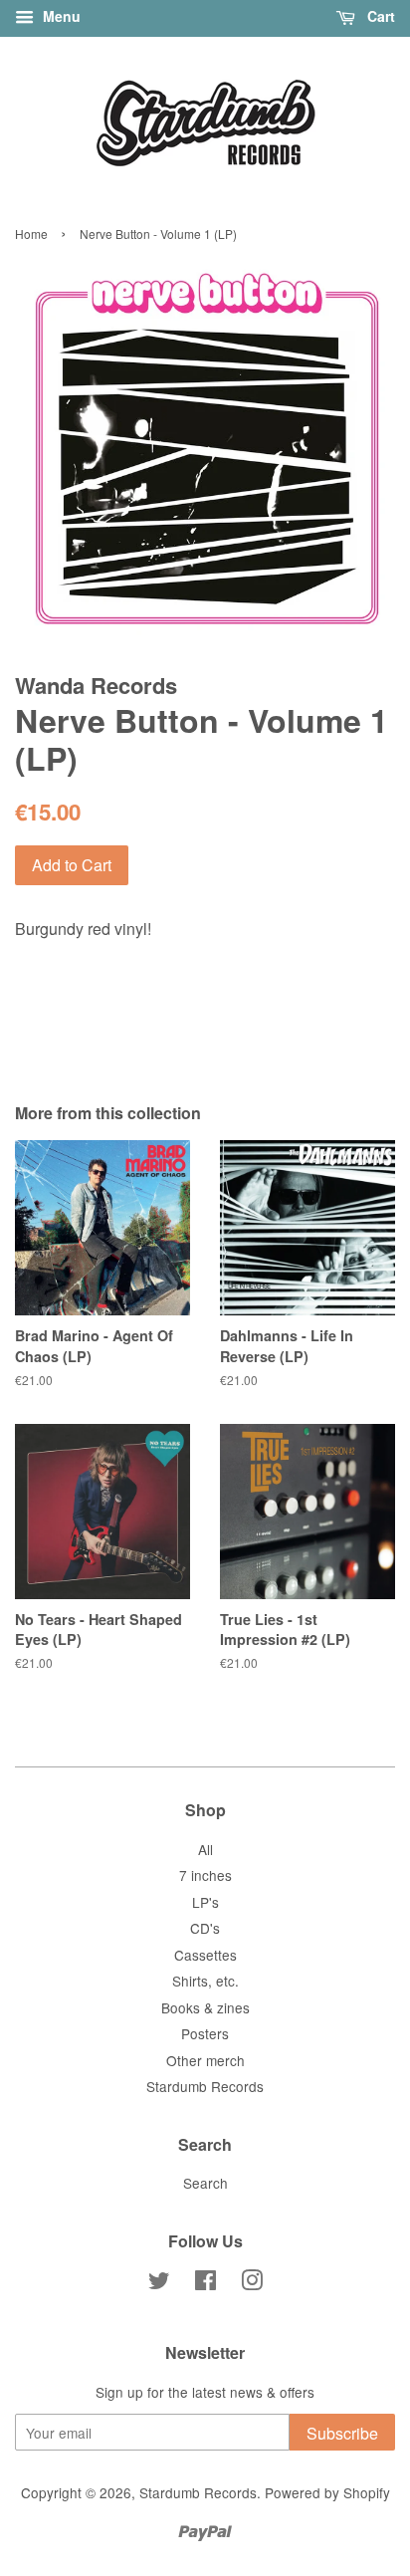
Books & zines (205, 2007)
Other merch (205, 2060)
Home (31, 234)
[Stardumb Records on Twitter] (159, 2283)
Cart (379, 16)
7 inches (205, 1875)
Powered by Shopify (327, 2492)
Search (205, 2183)
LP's (205, 1902)
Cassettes (205, 1955)
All (205, 1849)
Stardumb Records (205, 2086)
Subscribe (342, 2433)
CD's (205, 1928)
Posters (205, 2033)
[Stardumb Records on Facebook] (205, 2283)
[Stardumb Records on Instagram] (252, 2283)
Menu (60, 16)
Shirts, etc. (205, 1981)
